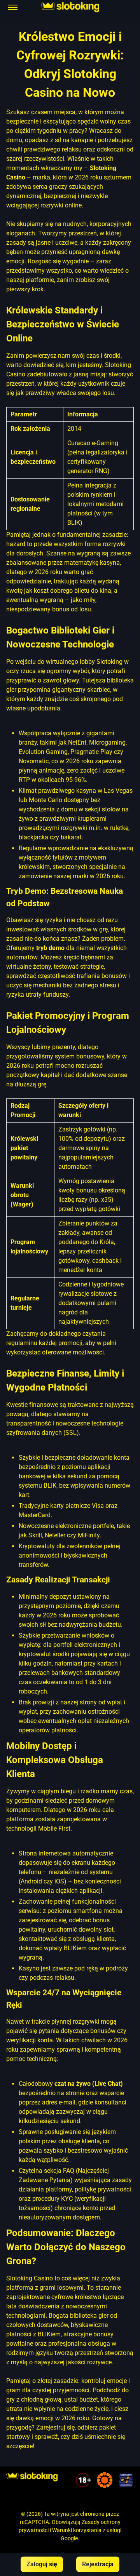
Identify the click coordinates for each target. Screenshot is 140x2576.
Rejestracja (98, 2564)
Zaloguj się (42, 2564)
